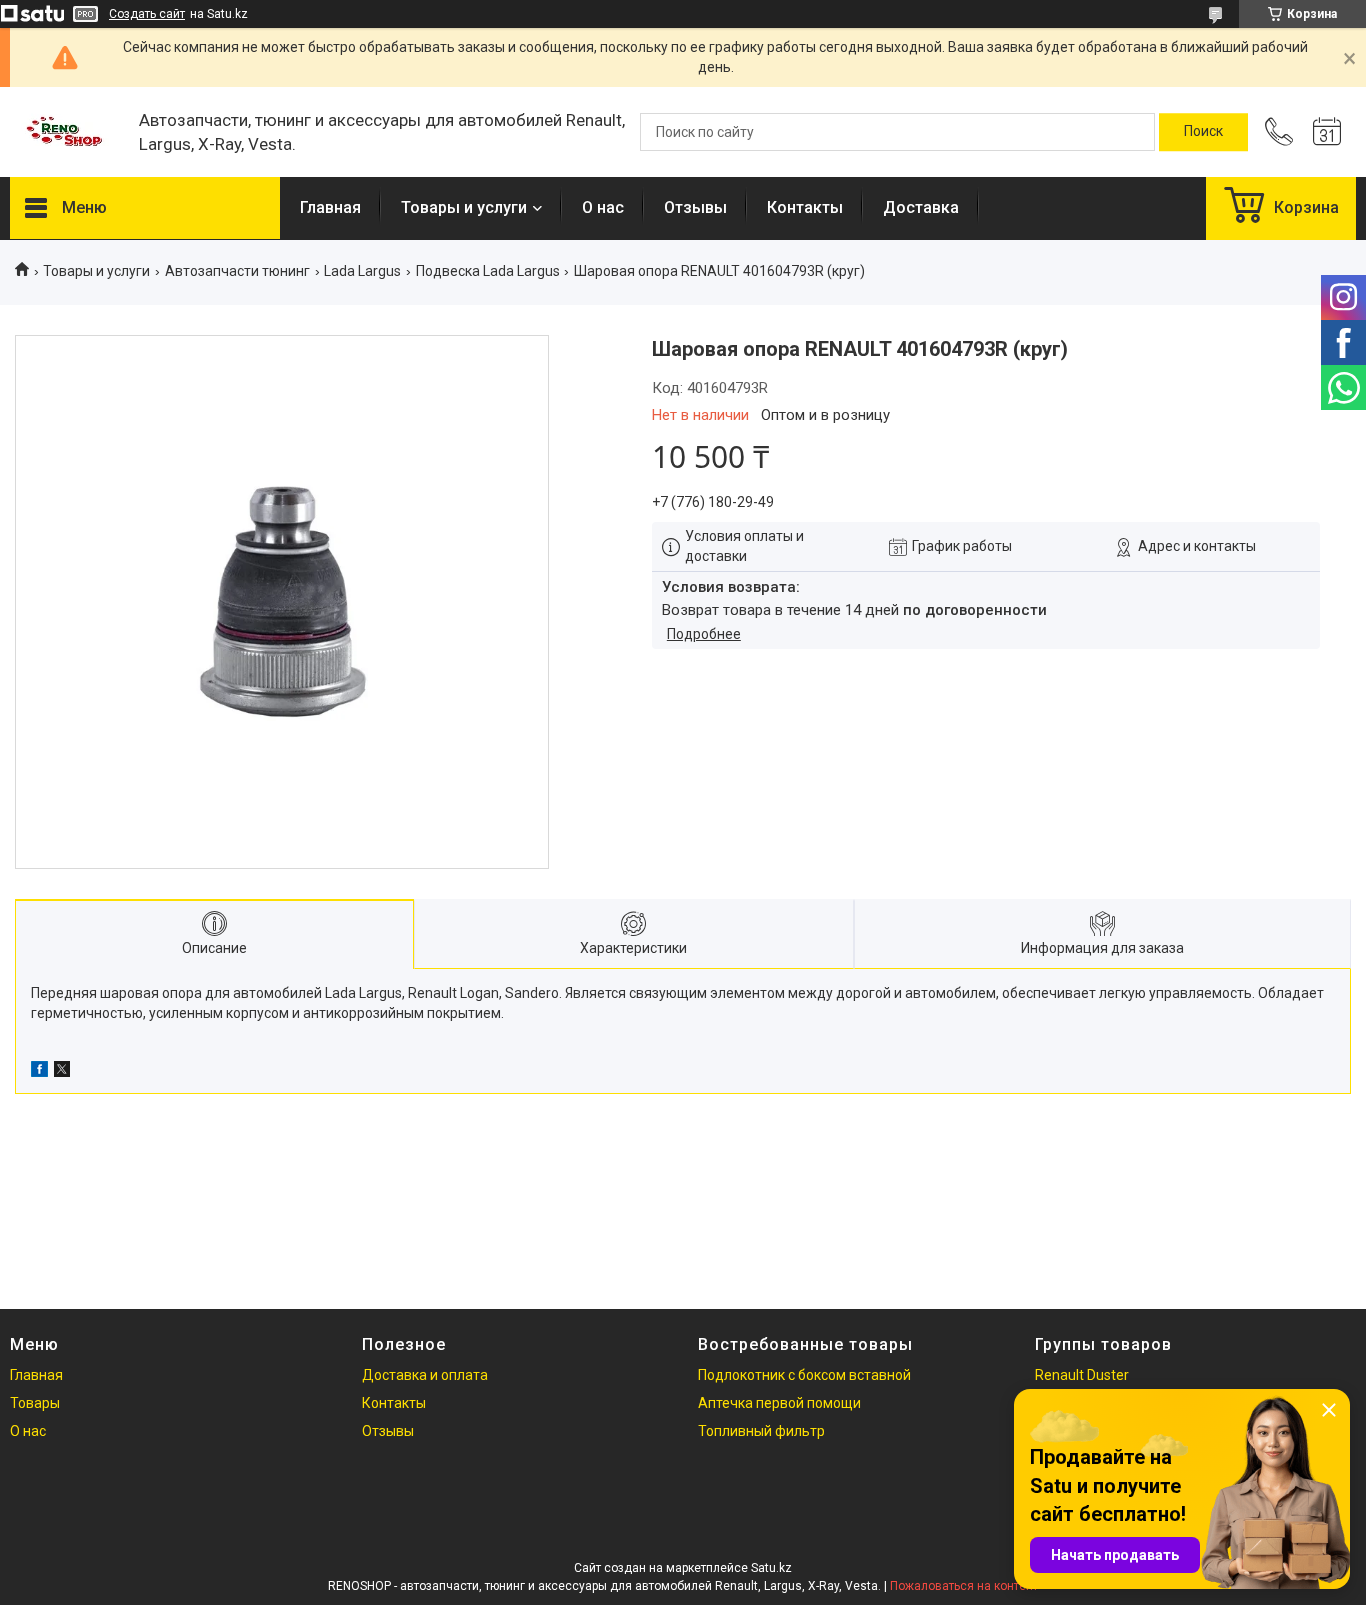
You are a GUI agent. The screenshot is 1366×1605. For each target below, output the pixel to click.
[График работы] (1327, 132)
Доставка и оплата (425, 1375)
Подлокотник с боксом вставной (804, 1375)
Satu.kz (771, 1568)
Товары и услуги (464, 207)
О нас (603, 207)
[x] (62, 1072)
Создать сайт (147, 14)
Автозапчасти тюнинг (237, 271)
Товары (35, 1403)
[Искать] (1203, 132)
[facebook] (39, 1072)
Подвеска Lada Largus (488, 271)
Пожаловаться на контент (964, 1586)
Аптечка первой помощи (779, 1403)
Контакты (805, 207)
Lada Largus (362, 271)
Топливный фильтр (761, 1431)
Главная (330, 207)
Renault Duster (1082, 1375)
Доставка (921, 207)
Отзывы (695, 207)
